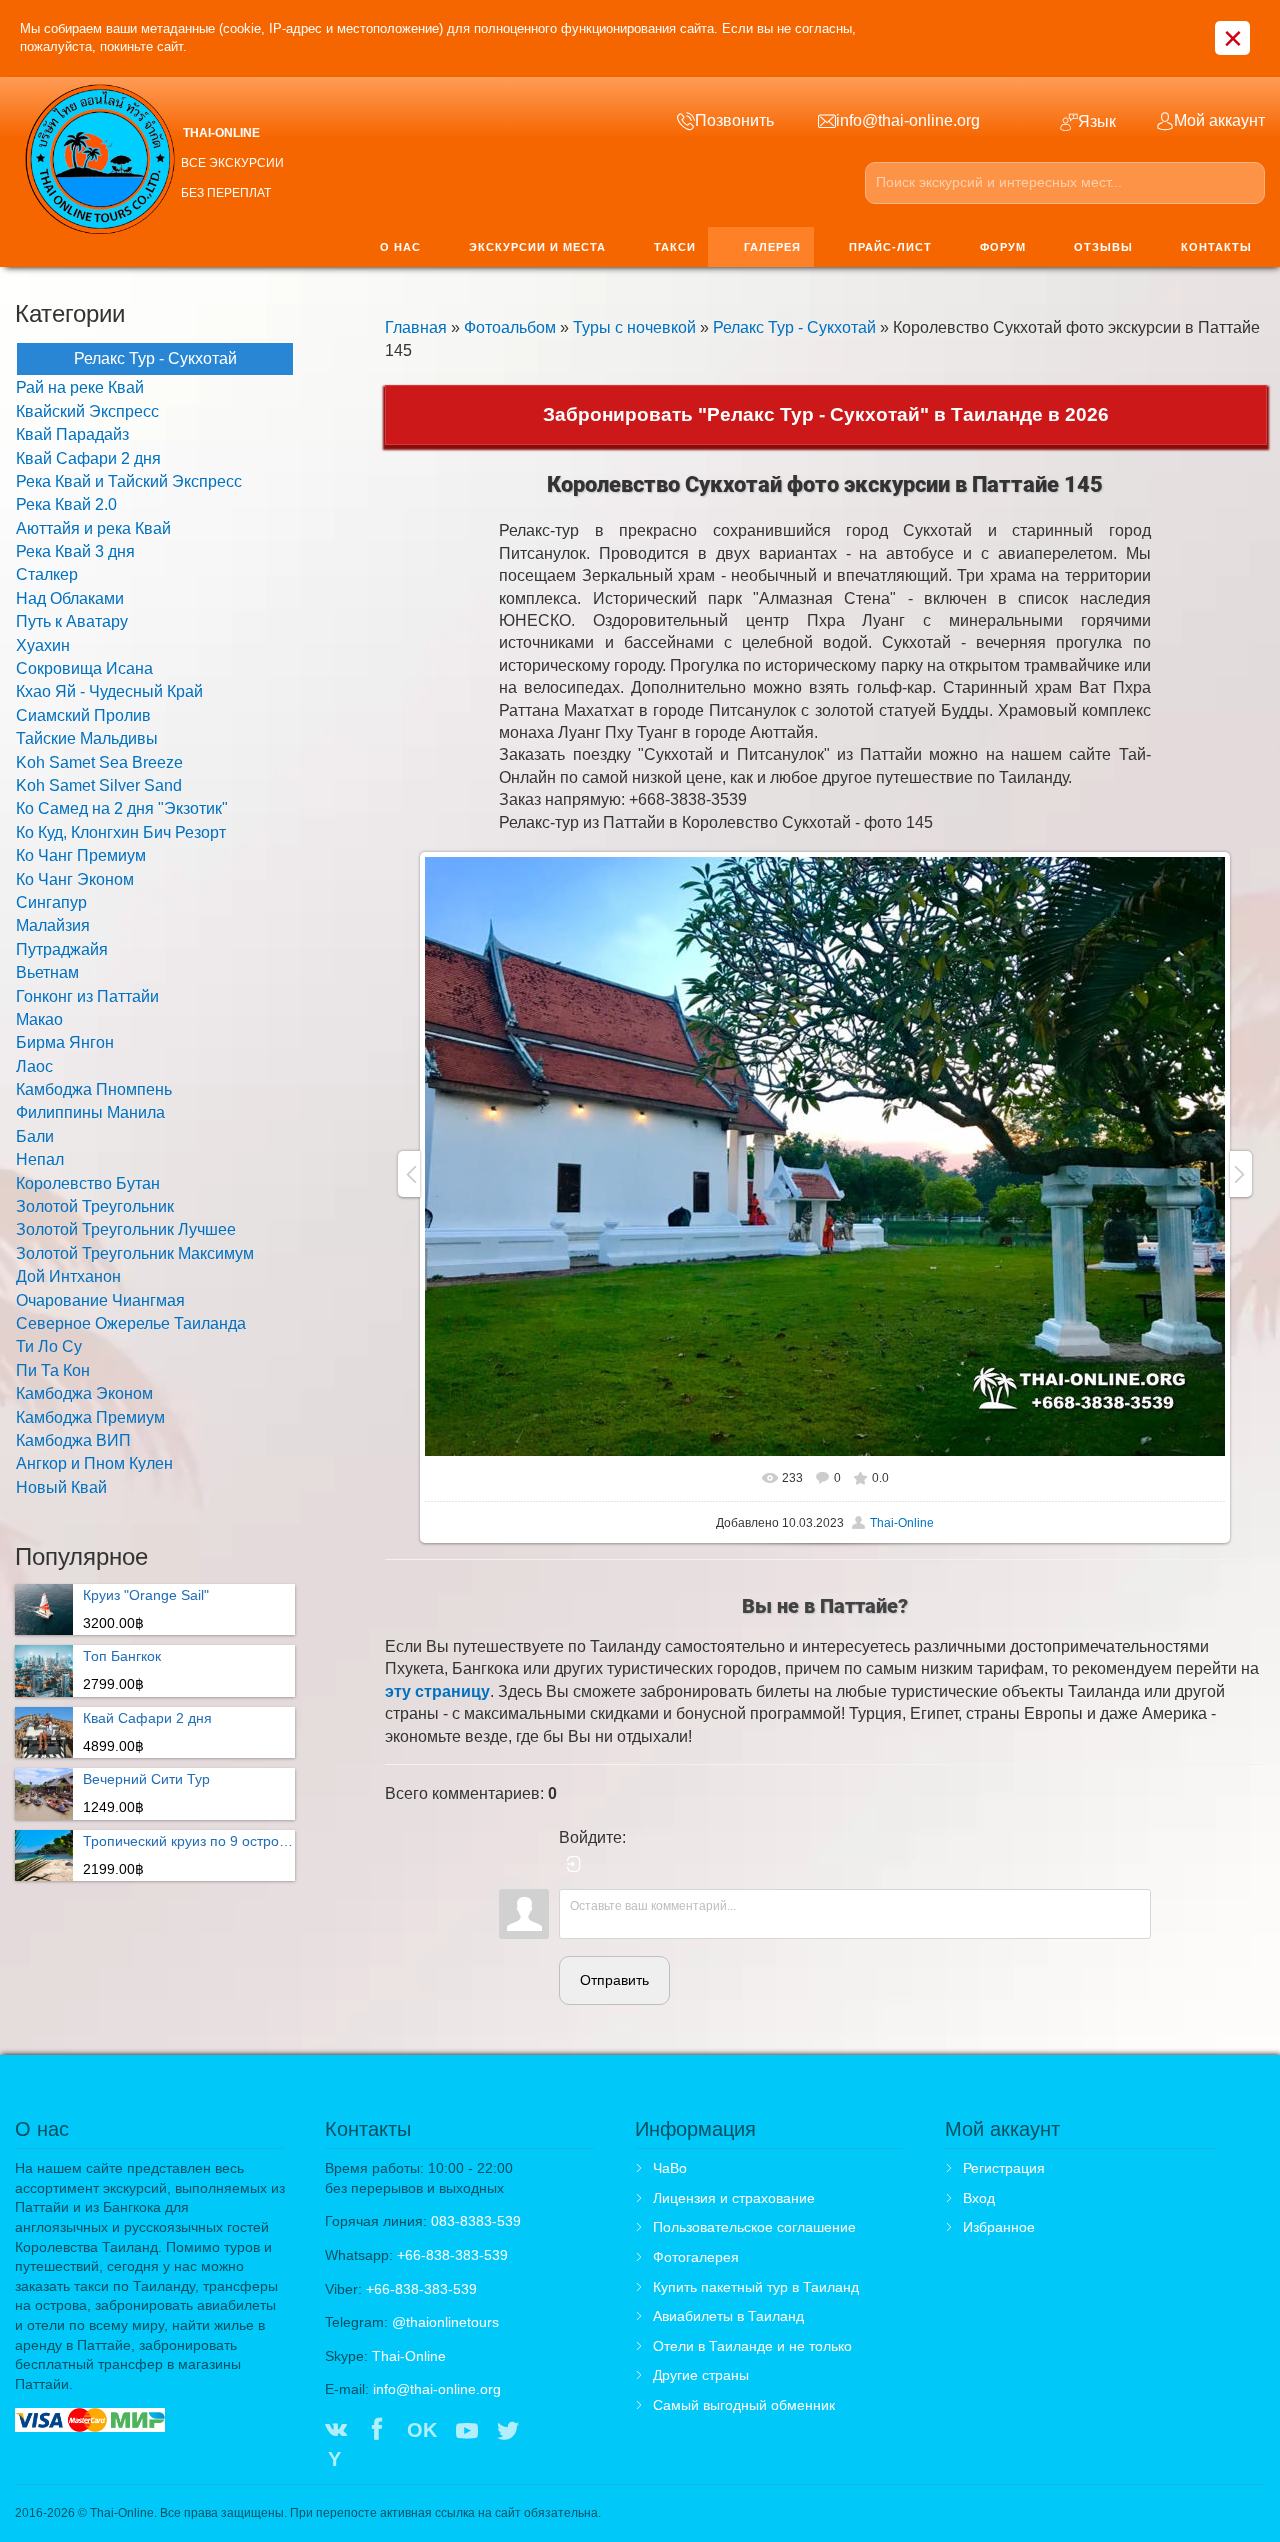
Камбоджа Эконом (84, 1393)
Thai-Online (902, 1523)
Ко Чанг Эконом (75, 879)
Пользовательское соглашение (754, 2227)
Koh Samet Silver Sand (99, 785)
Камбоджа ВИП (73, 1440)
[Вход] (574, 1864)
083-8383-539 (476, 2221)
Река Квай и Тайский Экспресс (129, 481)
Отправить (614, 1980)
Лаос (34, 1066)
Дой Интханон (68, 1276)
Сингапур (51, 902)
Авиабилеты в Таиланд (728, 2316)
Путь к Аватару (72, 621)
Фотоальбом (510, 327)
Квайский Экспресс (87, 411)
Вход (979, 2198)
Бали (35, 1136)
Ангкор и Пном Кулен (94, 1463)
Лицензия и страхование (734, 2198)
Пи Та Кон (53, 1370)
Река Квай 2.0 (66, 504)
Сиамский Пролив (83, 715)
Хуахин (43, 645)
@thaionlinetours (445, 2322)
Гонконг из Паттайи (87, 996)
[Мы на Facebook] (377, 2432)
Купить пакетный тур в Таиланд (756, 2287)
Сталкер (47, 574)
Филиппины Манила (90, 1112)
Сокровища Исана (84, 668)
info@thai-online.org (437, 2389)
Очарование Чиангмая (100, 1300)
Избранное (999, 2227)
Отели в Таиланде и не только (752, 2346)
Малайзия (53, 925)
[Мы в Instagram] (549, 2432)
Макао (39, 1019)
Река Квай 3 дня (75, 551)
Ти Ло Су (49, 1346)
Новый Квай (61, 1487)
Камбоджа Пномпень (94, 1089)
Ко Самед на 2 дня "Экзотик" (122, 808)
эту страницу (437, 1691)
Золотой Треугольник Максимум (135, 1253)
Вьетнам (47, 972)
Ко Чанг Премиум (81, 855)
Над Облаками (70, 598)
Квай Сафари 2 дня (88, 458)
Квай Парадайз (72, 434)
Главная (416, 327)
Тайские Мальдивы (87, 738)
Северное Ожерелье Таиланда (131, 1323)
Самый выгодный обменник (744, 2405)
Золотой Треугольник (95, 1206)
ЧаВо (670, 2168)
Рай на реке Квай (80, 387)
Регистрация (1004, 2168)
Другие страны (701, 2375)
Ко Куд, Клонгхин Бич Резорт (121, 832)
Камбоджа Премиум (90, 1417)
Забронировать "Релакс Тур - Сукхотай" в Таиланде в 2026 (826, 414)
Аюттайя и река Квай (93, 528)
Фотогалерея (696, 2257)
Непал (40, 1159)
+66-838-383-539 (452, 2255)
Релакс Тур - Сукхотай (794, 327)
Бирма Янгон (65, 1042)
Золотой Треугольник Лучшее (126, 1229)
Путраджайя (62, 949)
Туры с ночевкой (634, 327)
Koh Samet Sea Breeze (99, 762)
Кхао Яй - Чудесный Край (109, 691)
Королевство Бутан (88, 1183)
